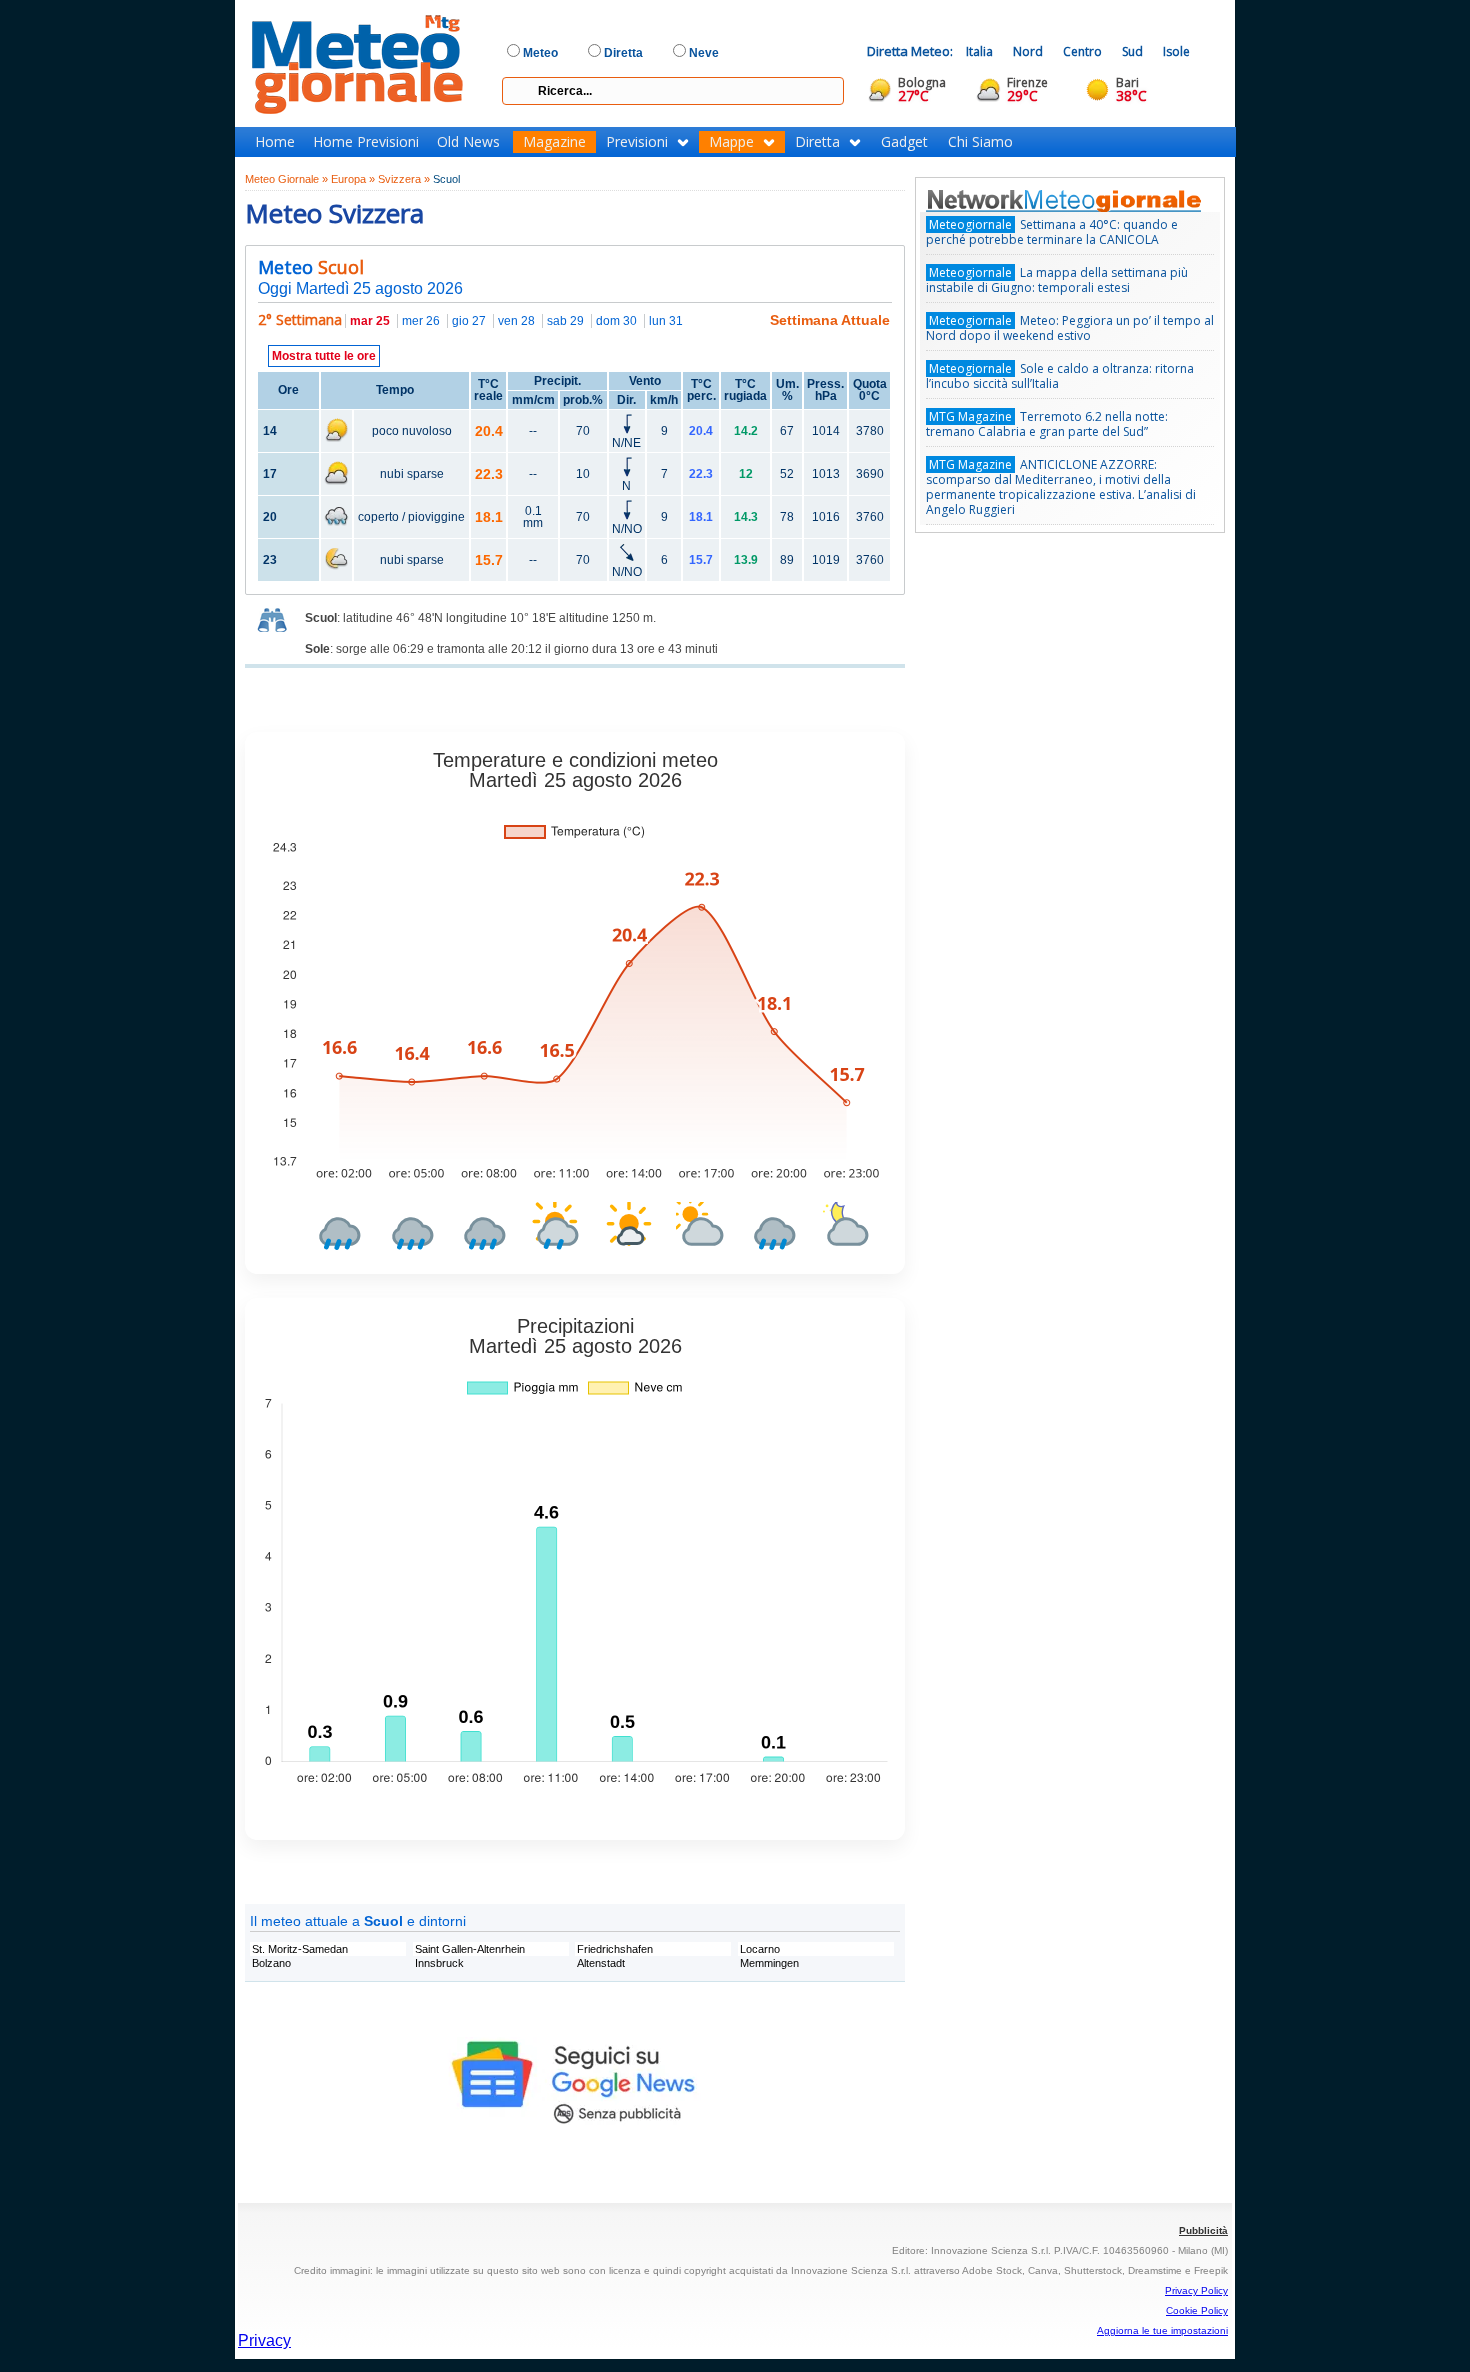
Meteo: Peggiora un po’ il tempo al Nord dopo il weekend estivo (1070, 328)
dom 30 (616, 321)
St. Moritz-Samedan (300, 1949)
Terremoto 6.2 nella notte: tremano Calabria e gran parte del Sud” (1047, 424)
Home (275, 142)
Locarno (760, 1949)
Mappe (731, 142)
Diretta (817, 142)
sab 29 (565, 321)
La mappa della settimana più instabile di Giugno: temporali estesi (1057, 280)
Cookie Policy (1197, 2310)
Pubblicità (1203, 2230)
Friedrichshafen (615, 1949)
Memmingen (769, 1963)
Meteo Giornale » (286, 179)
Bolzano (271, 1963)
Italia (979, 51)
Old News (468, 142)
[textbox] (673, 91)
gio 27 (469, 321)
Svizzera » (404, 179)
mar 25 (370, 321)
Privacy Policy (1196, 2290)
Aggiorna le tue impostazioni (1162, 2330)
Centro (1082, 51)
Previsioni (637, 142)
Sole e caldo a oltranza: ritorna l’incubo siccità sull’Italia (1060, 376)
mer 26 (421, 321)
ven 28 (516, 321)
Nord (1028, 51)
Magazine (554, 142)
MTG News (1092, 200)
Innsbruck (439, 1963)
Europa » (353, 179)
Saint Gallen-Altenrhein (470, 1949)
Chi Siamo (980, 142)
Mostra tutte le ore (324, 356)
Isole (1176, 51)
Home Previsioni (366, 142)
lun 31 (666, 321)
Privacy (264, 2340)
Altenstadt (601, 1963)
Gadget (904, 142)
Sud (1132, 51)
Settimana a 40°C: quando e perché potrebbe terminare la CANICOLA (1052, 232)
